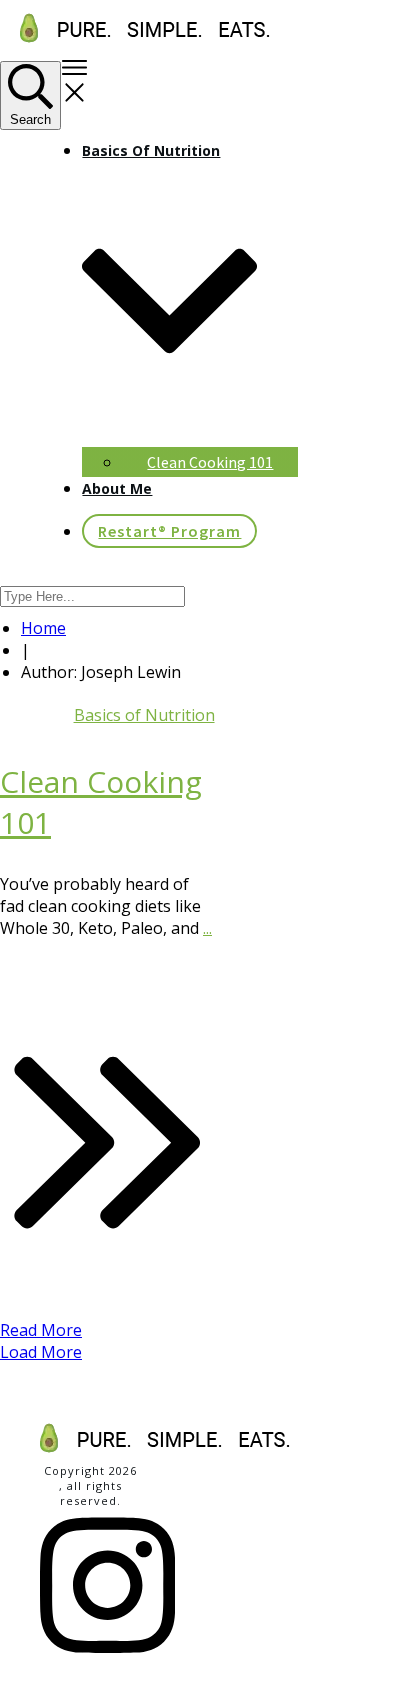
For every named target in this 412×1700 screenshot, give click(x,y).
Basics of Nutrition (144, 715)
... (207, 928)
